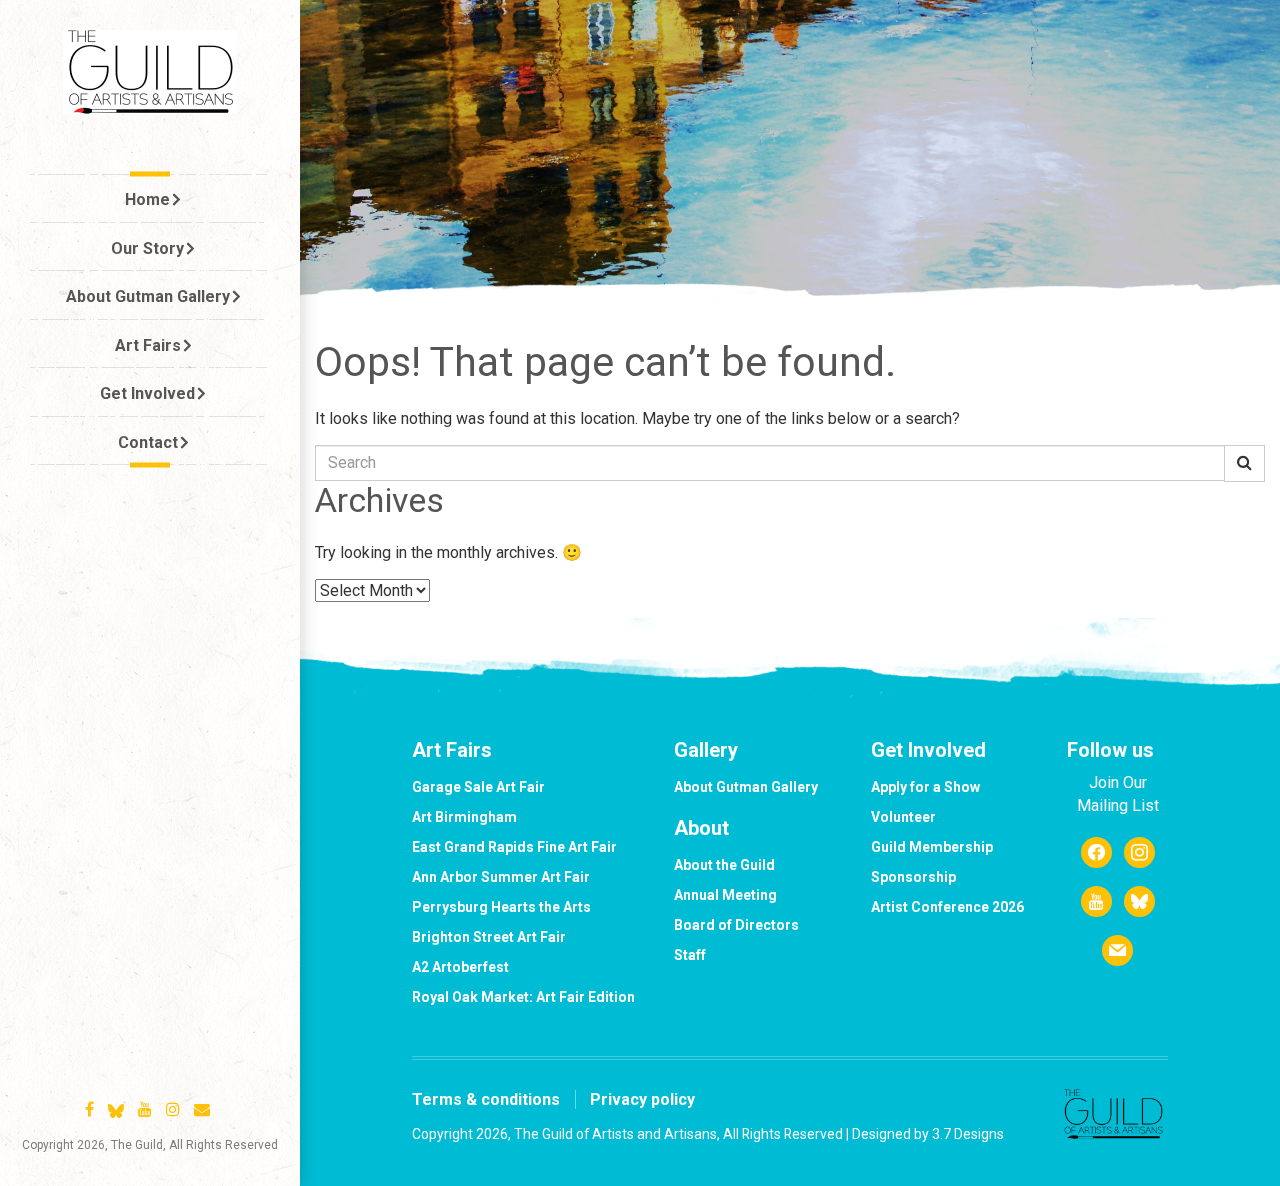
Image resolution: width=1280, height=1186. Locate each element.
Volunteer (903, 817)
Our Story (147, 248)
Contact (148, 442)
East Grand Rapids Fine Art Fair (514, 847)
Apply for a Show (925, 787)
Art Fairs (148, 345)
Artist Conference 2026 (947, 907)
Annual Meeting (725, 895)
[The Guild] (150, 72)
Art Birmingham (464, 817)
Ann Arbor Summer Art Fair (501, 877)
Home (147, 199)
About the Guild (724, 865)
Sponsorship (913, 877)
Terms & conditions (486, 1099)
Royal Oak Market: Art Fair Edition (523, 997)
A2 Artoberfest (460, 967)
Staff (690, 955)
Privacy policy (642, 1099)
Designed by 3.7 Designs (928, 1134)
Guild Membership (932, 847)
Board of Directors (736, 925)
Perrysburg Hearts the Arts (501, 907)
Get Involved (147, 393)
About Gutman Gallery (148, 296)
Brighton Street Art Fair (489, 937)
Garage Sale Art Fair (478, 787)
